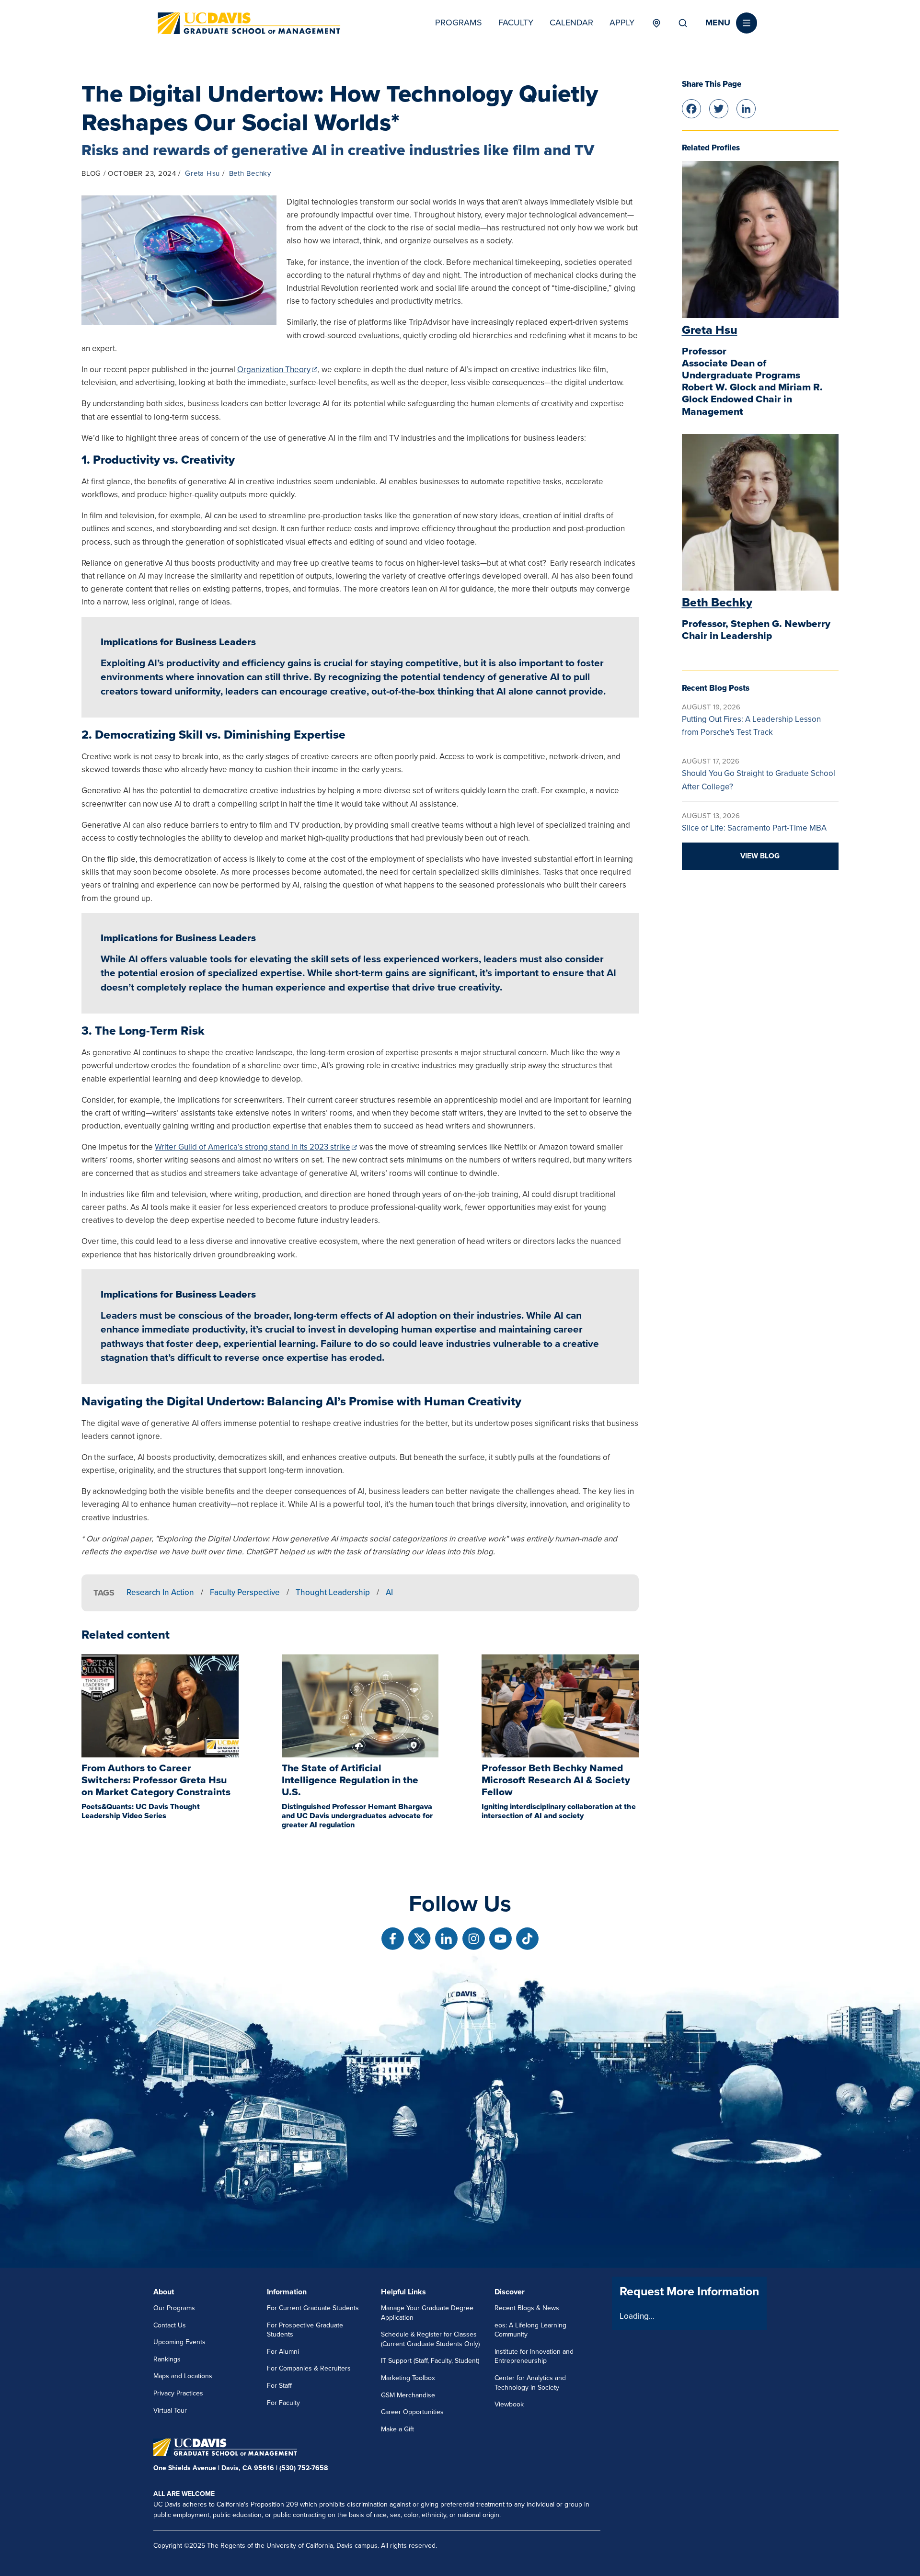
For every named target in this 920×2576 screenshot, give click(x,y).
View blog (760, 856)
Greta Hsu (202, 173)
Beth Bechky (250, 173)
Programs (459, 23)
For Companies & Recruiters (309, 2368)
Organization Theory (274, 370)
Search (683, 23)
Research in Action (160, 1592)
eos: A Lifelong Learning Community (530, 2330)
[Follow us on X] (420, 1939)
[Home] (249, 23)
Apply (622, 23)
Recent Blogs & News (527, 2308)
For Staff (279, 2386)
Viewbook (509, 2404)
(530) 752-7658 (304, 2468)
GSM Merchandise (408, 2395)
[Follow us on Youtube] (500, 1939)
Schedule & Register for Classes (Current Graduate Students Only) (430, 2339)
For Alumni (283, 2352)
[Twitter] (719, 108)
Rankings (167, 2359)
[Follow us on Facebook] (393, 1939)
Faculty (516, 23)
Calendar (571, 23)
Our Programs (174, 2308)
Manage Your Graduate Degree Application (427, 2313)
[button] (731, 23)
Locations (656, 23)
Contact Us (170, 2325)
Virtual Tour (170, 2411)
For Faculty (283, 2403)
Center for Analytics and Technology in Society (530, 2383)
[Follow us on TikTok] (527, 1939)
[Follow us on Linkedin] (446, 1939)
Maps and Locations (183, 2376)
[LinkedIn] (746, 108)
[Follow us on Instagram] (474, 1939)
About (164, 2292)
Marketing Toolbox (408, 2378)
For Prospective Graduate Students (305, 2330)
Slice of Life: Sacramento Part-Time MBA (754, 828)
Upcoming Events (179, 2342)
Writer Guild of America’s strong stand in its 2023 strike (253, 1147)
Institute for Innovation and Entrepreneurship (534, 2356)
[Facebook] (691, 108)
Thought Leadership (333, 1592)
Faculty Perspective (245, 1592)
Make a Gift (397, 2429)
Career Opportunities (412, 2412)
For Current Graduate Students (313, 2308)
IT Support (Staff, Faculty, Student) (430, 2361)
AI (389, 1592)
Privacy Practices (178, 2393)
